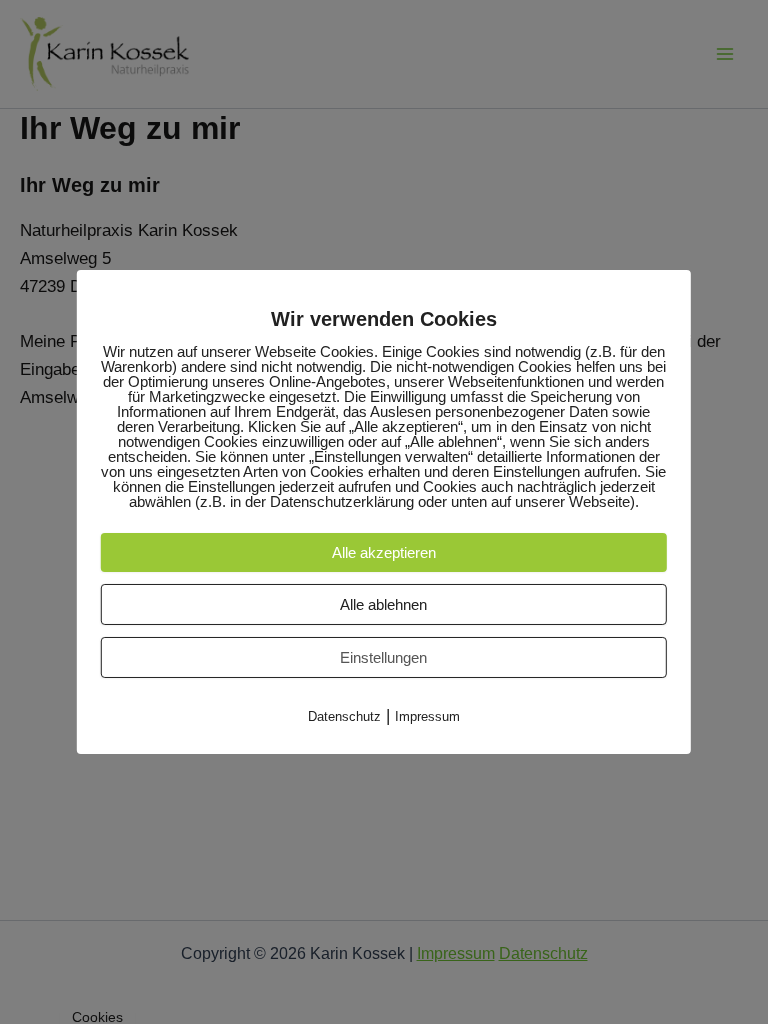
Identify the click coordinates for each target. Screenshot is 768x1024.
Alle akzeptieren (384, 552)
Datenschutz (344, 716)
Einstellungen (383, 657)
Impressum (427, 716)
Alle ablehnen (383, 604)
